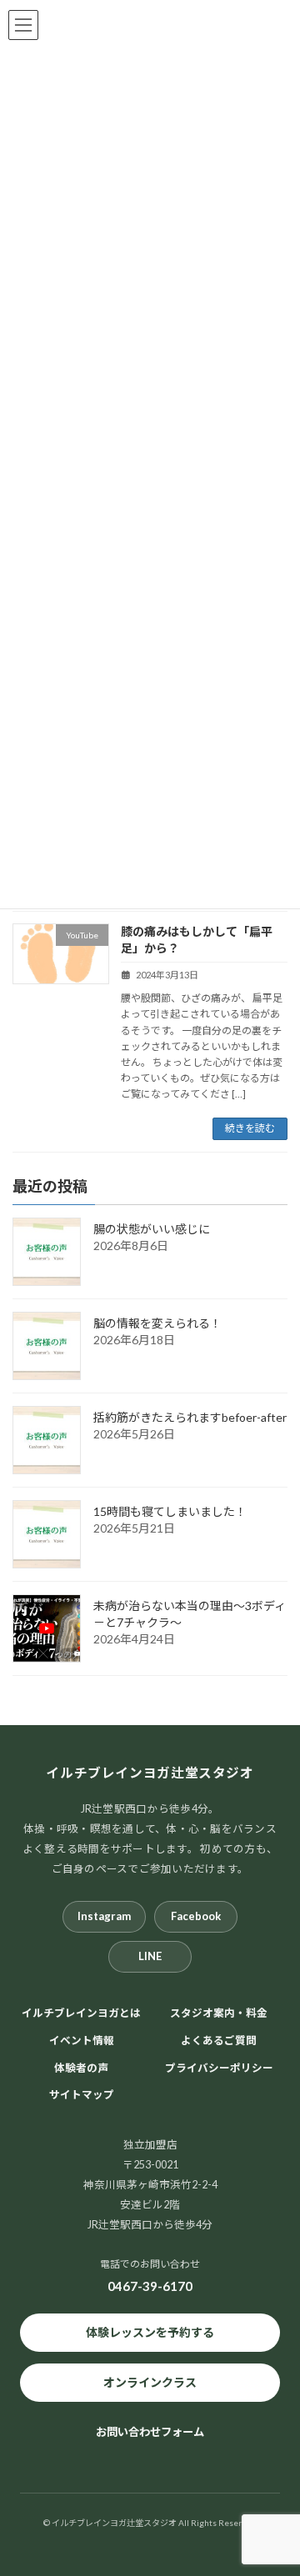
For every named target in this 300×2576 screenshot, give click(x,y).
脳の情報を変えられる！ (157, 1323)
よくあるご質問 (219, 2040)
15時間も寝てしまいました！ (170, 1511)
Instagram (104, 1916)
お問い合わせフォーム (150, 2432)
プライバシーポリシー (219, 2067)
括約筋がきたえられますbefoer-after (190, 1417)
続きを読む (250, 1128)
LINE (150, 1956)
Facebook (196, 1916)
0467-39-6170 (150, 2286)
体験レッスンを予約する (150, 2332)
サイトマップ (82, 2095)
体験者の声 (81, 2067)
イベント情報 (82, 2040)
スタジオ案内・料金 (219, 2013)
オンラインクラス (150, 2382)
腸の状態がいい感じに (152, 1229)
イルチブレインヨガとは (81, 2013)
